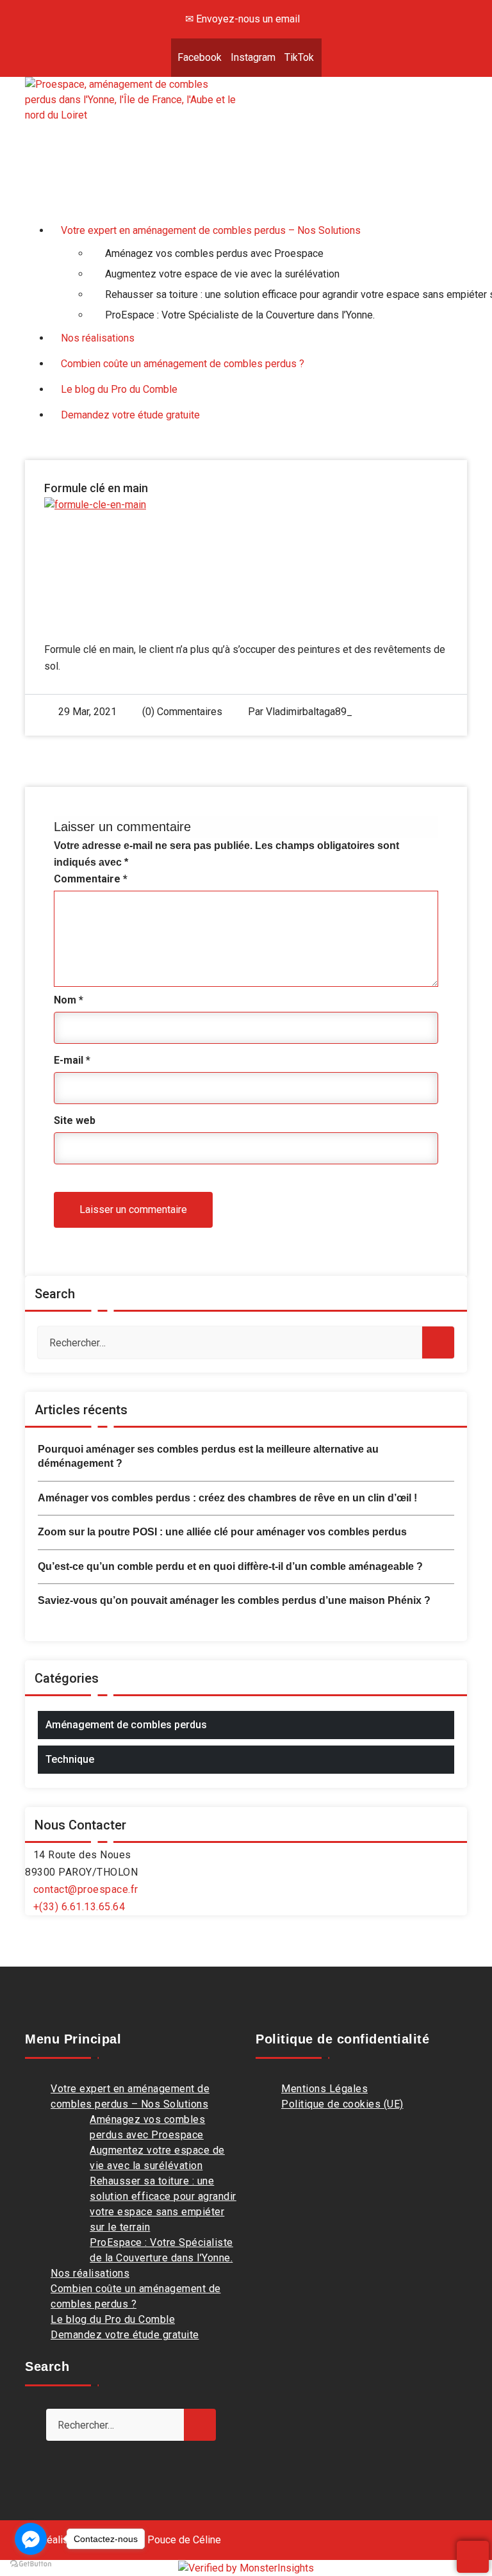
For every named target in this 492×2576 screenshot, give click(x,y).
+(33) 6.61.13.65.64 (79, 1907)
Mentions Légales (324, 2089)
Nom (69, 1000)
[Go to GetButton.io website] (31, 2563)
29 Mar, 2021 (87, 712)
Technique (70, 1759)
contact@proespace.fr (86, 1889)
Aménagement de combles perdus (126, 1725)
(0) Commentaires (181, 712)
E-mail (72, 1060)
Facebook (200, 57)
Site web (75, 1120)
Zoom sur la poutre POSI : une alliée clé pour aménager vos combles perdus (222, 1532)
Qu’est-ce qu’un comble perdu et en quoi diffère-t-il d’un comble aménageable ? (230, 1566)
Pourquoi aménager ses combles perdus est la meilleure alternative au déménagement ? (208, 1456)
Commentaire (91, 879)
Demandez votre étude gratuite (125, 2335)
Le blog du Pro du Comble (113, 2319)
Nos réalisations (90, 2273)
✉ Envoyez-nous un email (242, 19)
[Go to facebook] (31, 2539)
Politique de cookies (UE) (342, 2104)
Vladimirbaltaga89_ (309, 712)
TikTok (299, 57)
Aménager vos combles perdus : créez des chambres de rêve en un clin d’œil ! (227, 1498)
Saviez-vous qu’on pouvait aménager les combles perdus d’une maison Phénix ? (234, 1600)
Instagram (253, 57)
